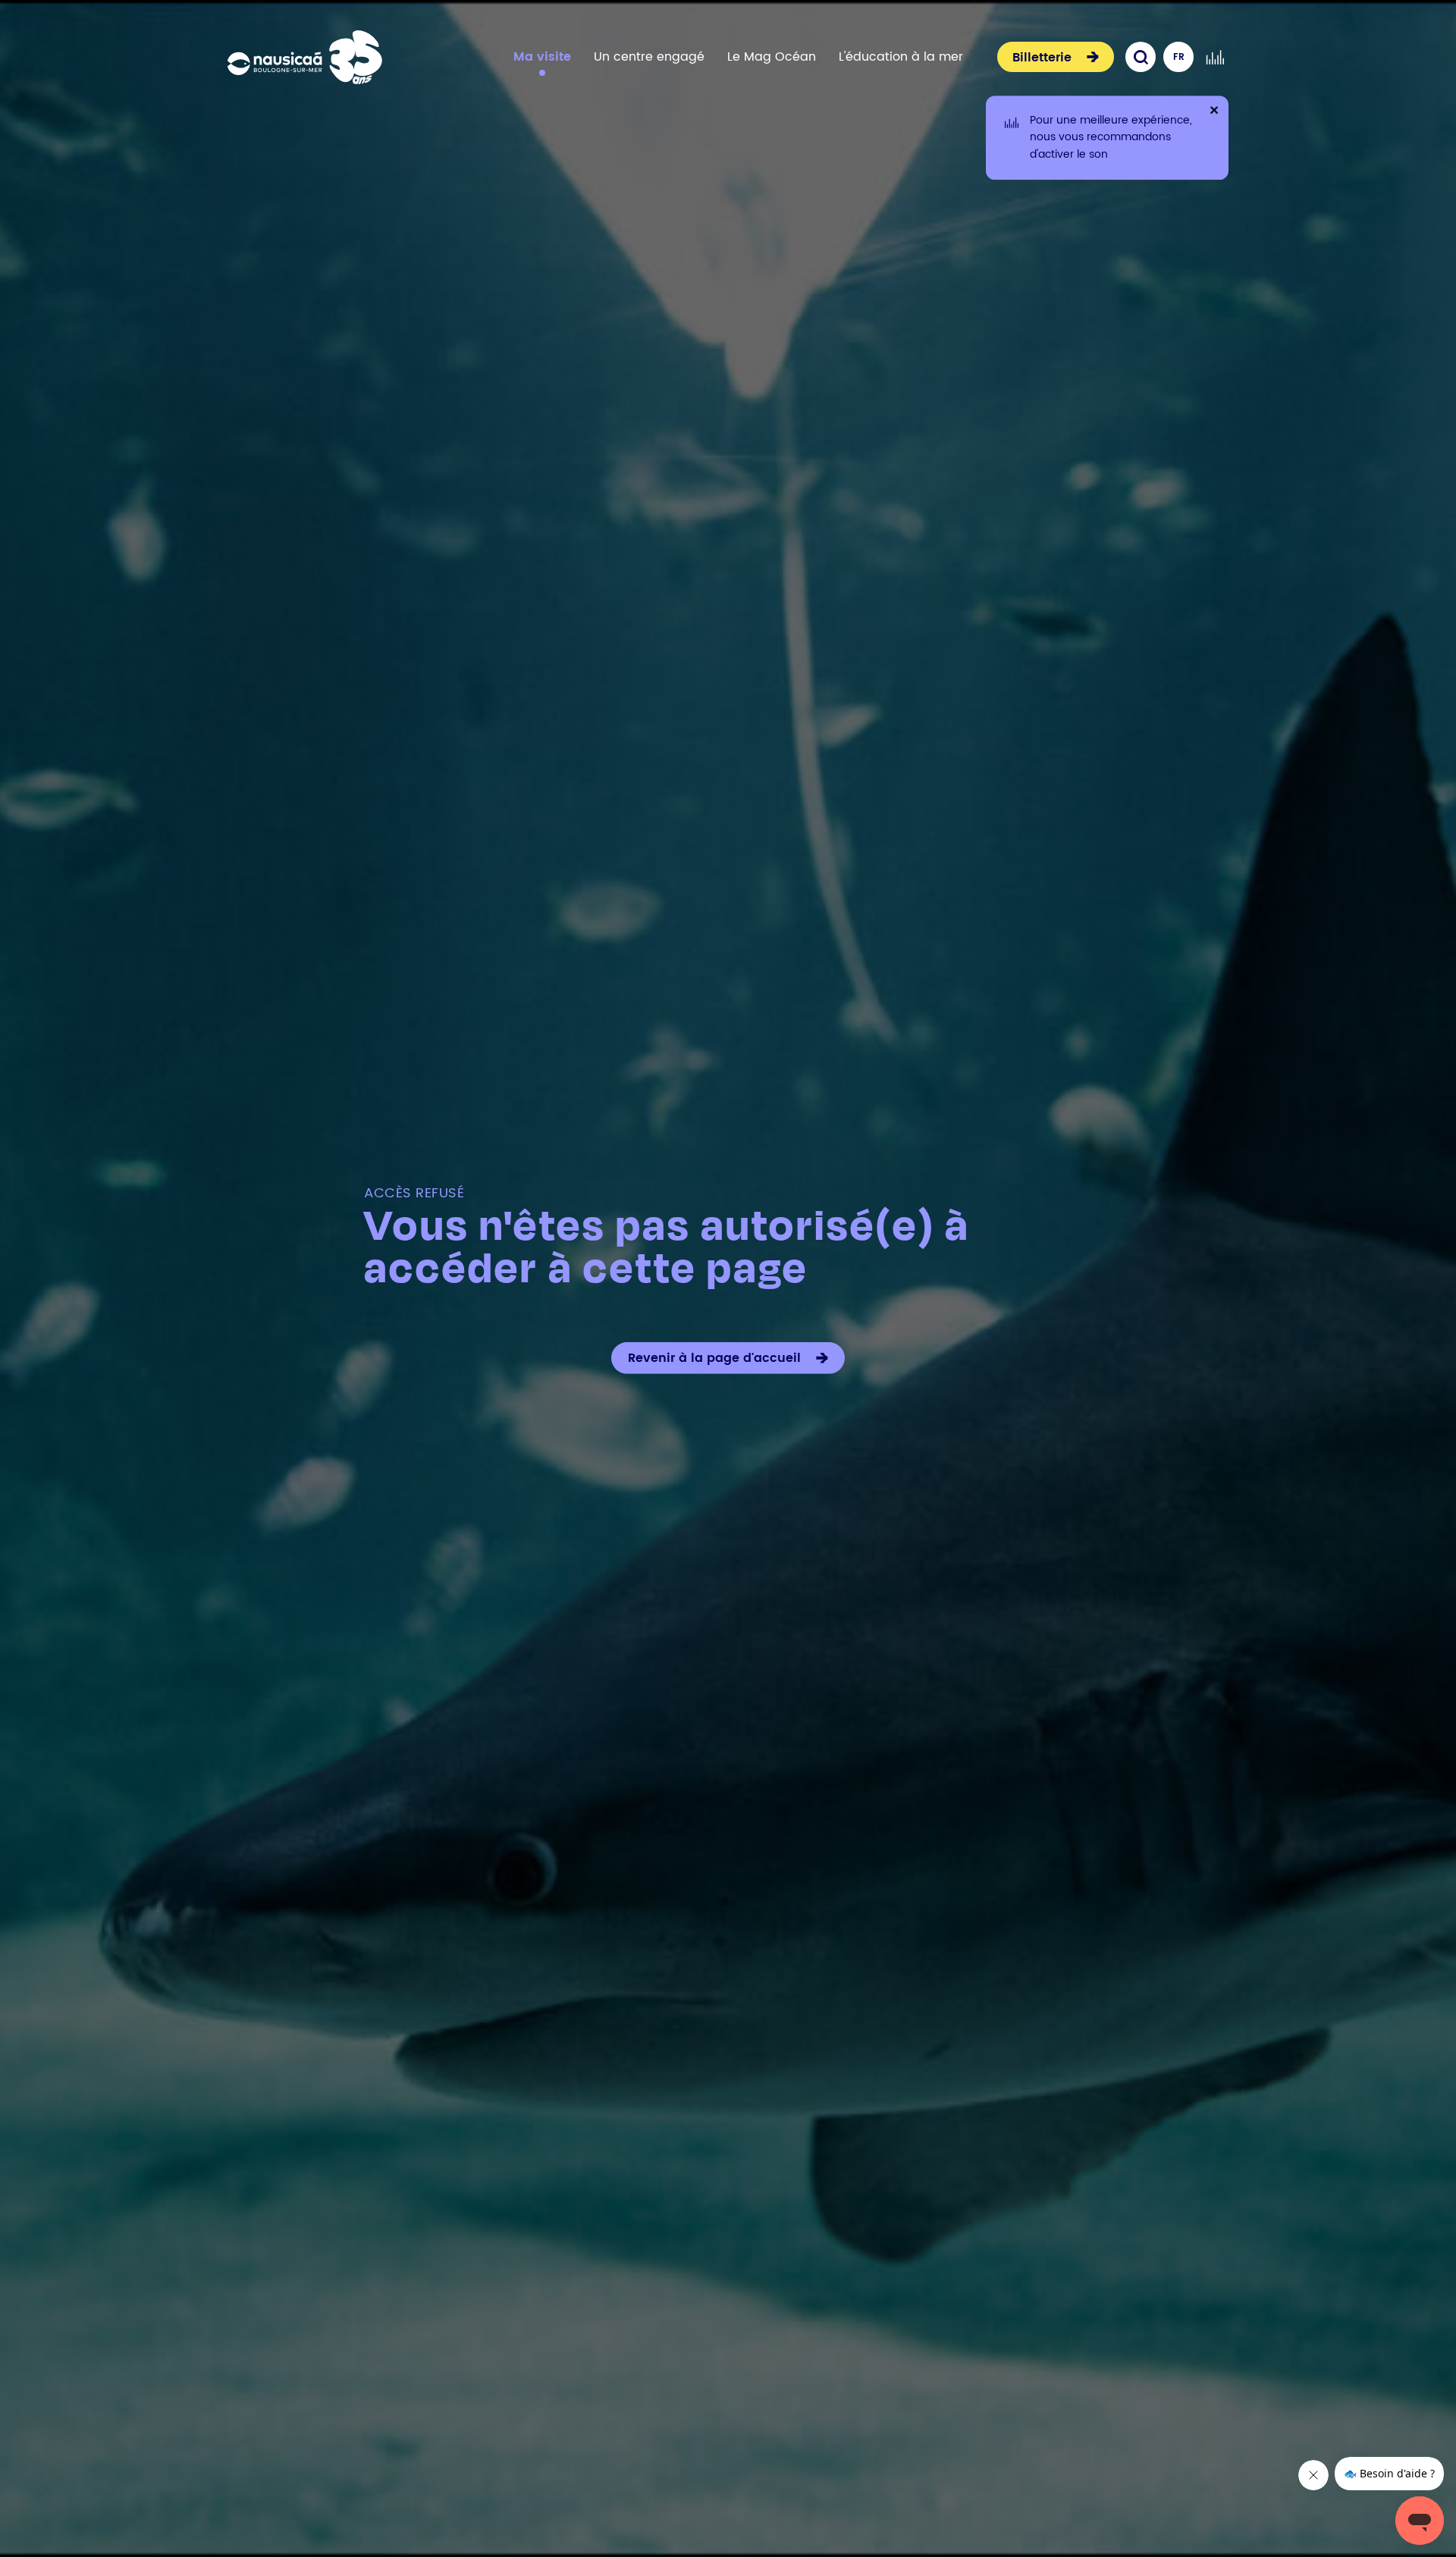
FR (1179, 57)
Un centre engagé (649, 57)
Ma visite (542, 57)
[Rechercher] (1141, 57)
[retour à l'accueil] (305, 57)
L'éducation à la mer (901, 57)
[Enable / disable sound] (1215, 57)
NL (1179, 88)
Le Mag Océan (772, 57)
